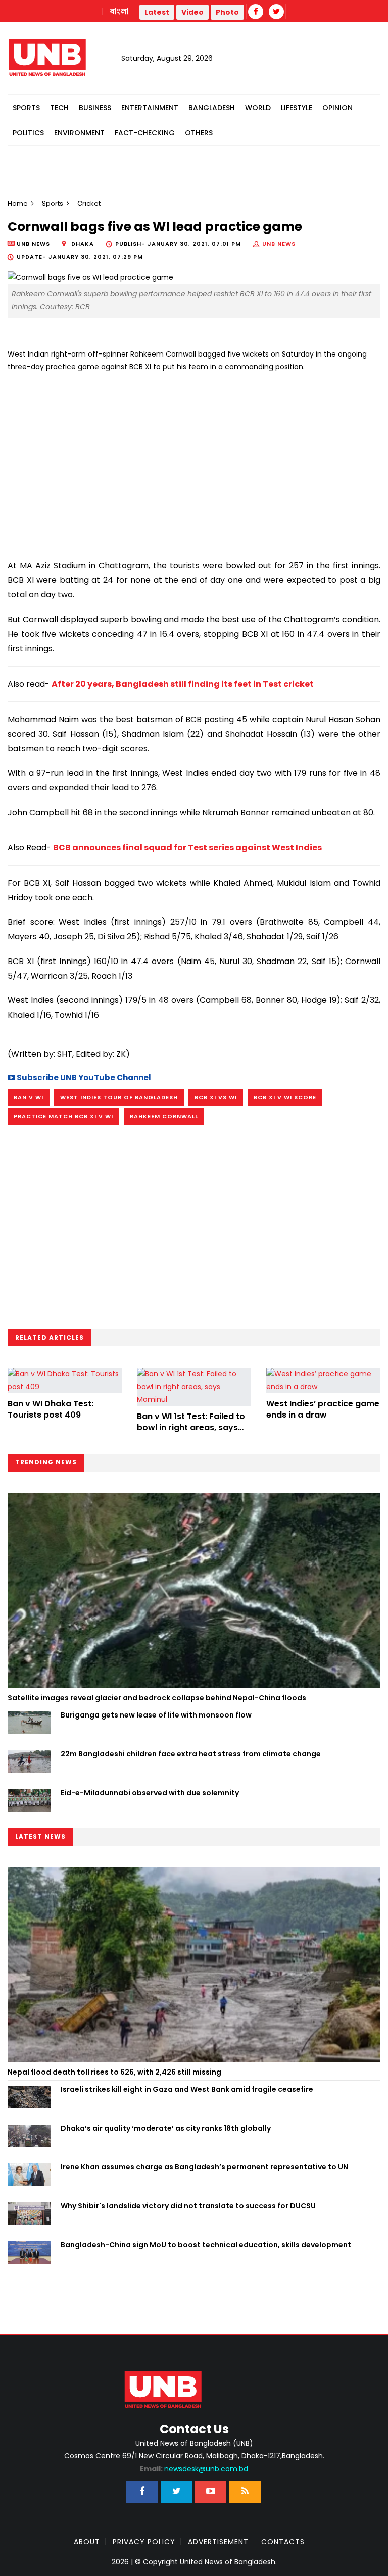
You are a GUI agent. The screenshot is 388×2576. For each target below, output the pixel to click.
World (258, 108)
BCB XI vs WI (216, 1097)
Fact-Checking (145, 133)
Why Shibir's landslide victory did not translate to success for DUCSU (188, 2206)
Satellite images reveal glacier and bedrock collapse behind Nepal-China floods (157, 1698)
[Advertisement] (194, 462)
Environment (79, 133)
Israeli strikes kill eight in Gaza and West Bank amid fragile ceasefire (187, 2089)
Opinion (337, 108)
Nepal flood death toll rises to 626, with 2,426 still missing (114, 2072)
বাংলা (120, 12)
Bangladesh (212, 108)
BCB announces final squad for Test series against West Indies (187, 848)
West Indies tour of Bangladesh (119, 1097)
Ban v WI (29, 1097)
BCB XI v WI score (285, 1097)
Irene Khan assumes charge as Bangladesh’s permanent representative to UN (204, 2167)
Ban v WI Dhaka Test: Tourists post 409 (51, 1409)
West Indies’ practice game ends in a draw (323, 1409)
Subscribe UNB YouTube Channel (83, 1077)
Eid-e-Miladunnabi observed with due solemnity (150, 1793)
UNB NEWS (279, 244)
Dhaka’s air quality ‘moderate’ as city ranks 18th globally (166, 2128)
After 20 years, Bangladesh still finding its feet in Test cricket (183, 684)
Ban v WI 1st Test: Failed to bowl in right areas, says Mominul (191, 1428)
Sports (26, 108)
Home (18, 203)
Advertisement (218, 2542)
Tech (59, 108)
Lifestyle (297, 108)
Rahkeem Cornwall (164, 1116)
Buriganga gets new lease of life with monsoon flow (156, 1715)
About (87, 2542)
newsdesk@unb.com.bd (194, 2469)
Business (95, 108)
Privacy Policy (144, 2542)
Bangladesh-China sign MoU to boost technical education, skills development (206, 2245)
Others (199, 133)
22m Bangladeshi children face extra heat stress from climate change (191, 1754)
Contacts (283, 2542)
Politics (28, 133)
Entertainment (150, 108)
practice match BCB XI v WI (63, 1116)
